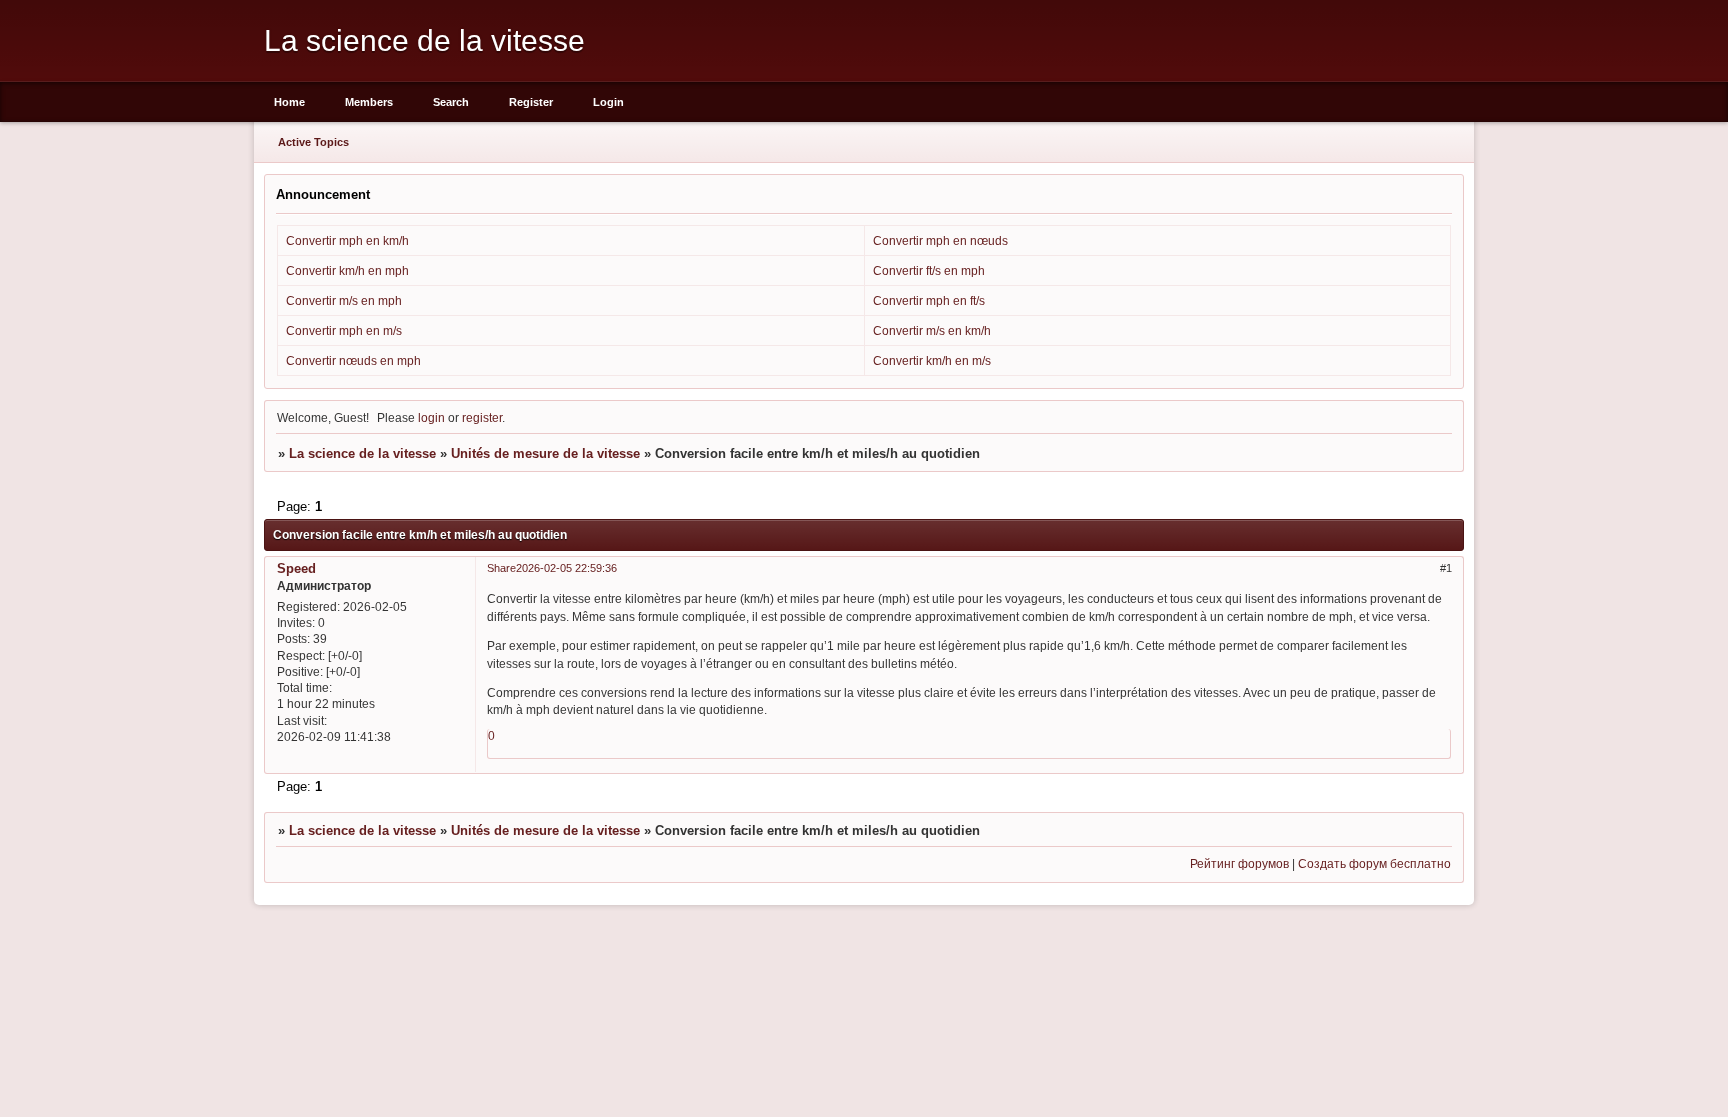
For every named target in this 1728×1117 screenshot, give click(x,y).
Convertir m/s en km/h (932, 330)
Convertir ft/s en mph (929, 270)
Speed (296, 568)
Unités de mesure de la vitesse (545, 453)
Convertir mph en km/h (347, 240)
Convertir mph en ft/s (929, 300)
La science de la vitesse (362, 453)
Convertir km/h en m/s (932, 360)
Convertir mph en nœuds (940, 240)
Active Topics (313, 142)
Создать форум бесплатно (1374, 863)
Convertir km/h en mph (347, 270)
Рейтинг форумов (1239, 863)
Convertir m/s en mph (344, 300)
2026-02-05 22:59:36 (566, 568)
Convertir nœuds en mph (353, 360)
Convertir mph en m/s (344, 330)
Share (501, 568)
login (431, 417)
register (482, 417)
